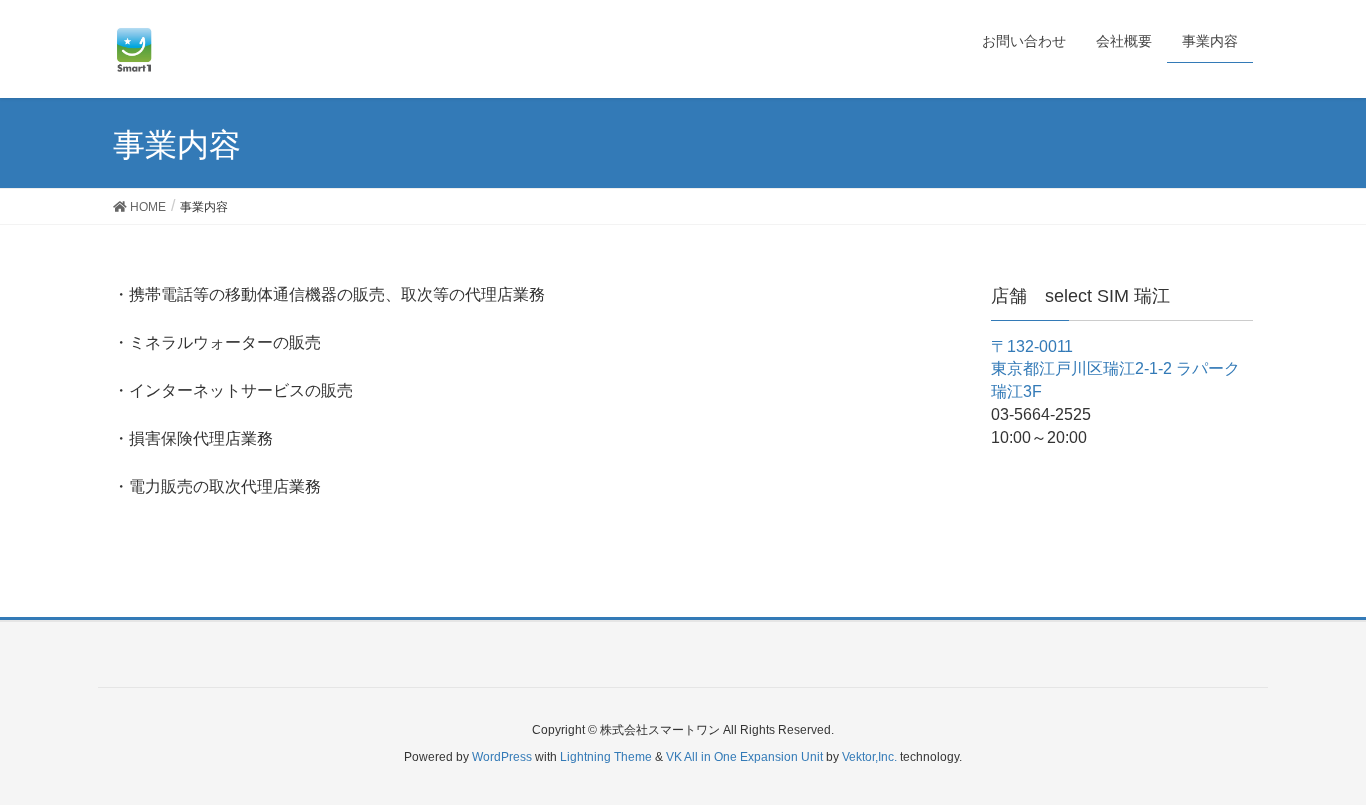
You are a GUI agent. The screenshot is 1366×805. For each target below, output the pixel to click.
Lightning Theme (606, 757)
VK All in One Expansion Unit (744, 757)
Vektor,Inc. (869, 757)
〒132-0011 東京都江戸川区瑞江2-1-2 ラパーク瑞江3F (1115, 369)
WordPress (502, 757)
